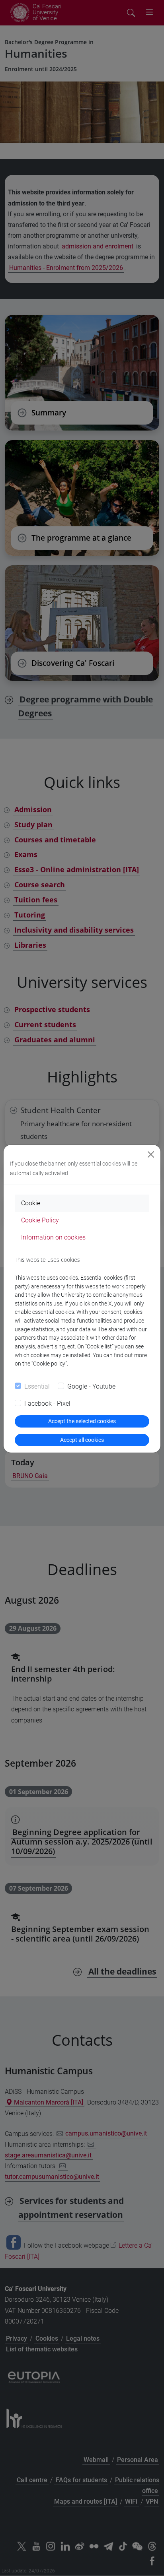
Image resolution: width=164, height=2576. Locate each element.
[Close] (151, 1154)
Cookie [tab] (31, 1203)
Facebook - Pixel (47, 1403)
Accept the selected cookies (82, 1421)
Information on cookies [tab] (53, 1237)
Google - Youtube (91, 1386)
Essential (37, 1386)
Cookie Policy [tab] (40, 1220)
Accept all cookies (82, 1440)
